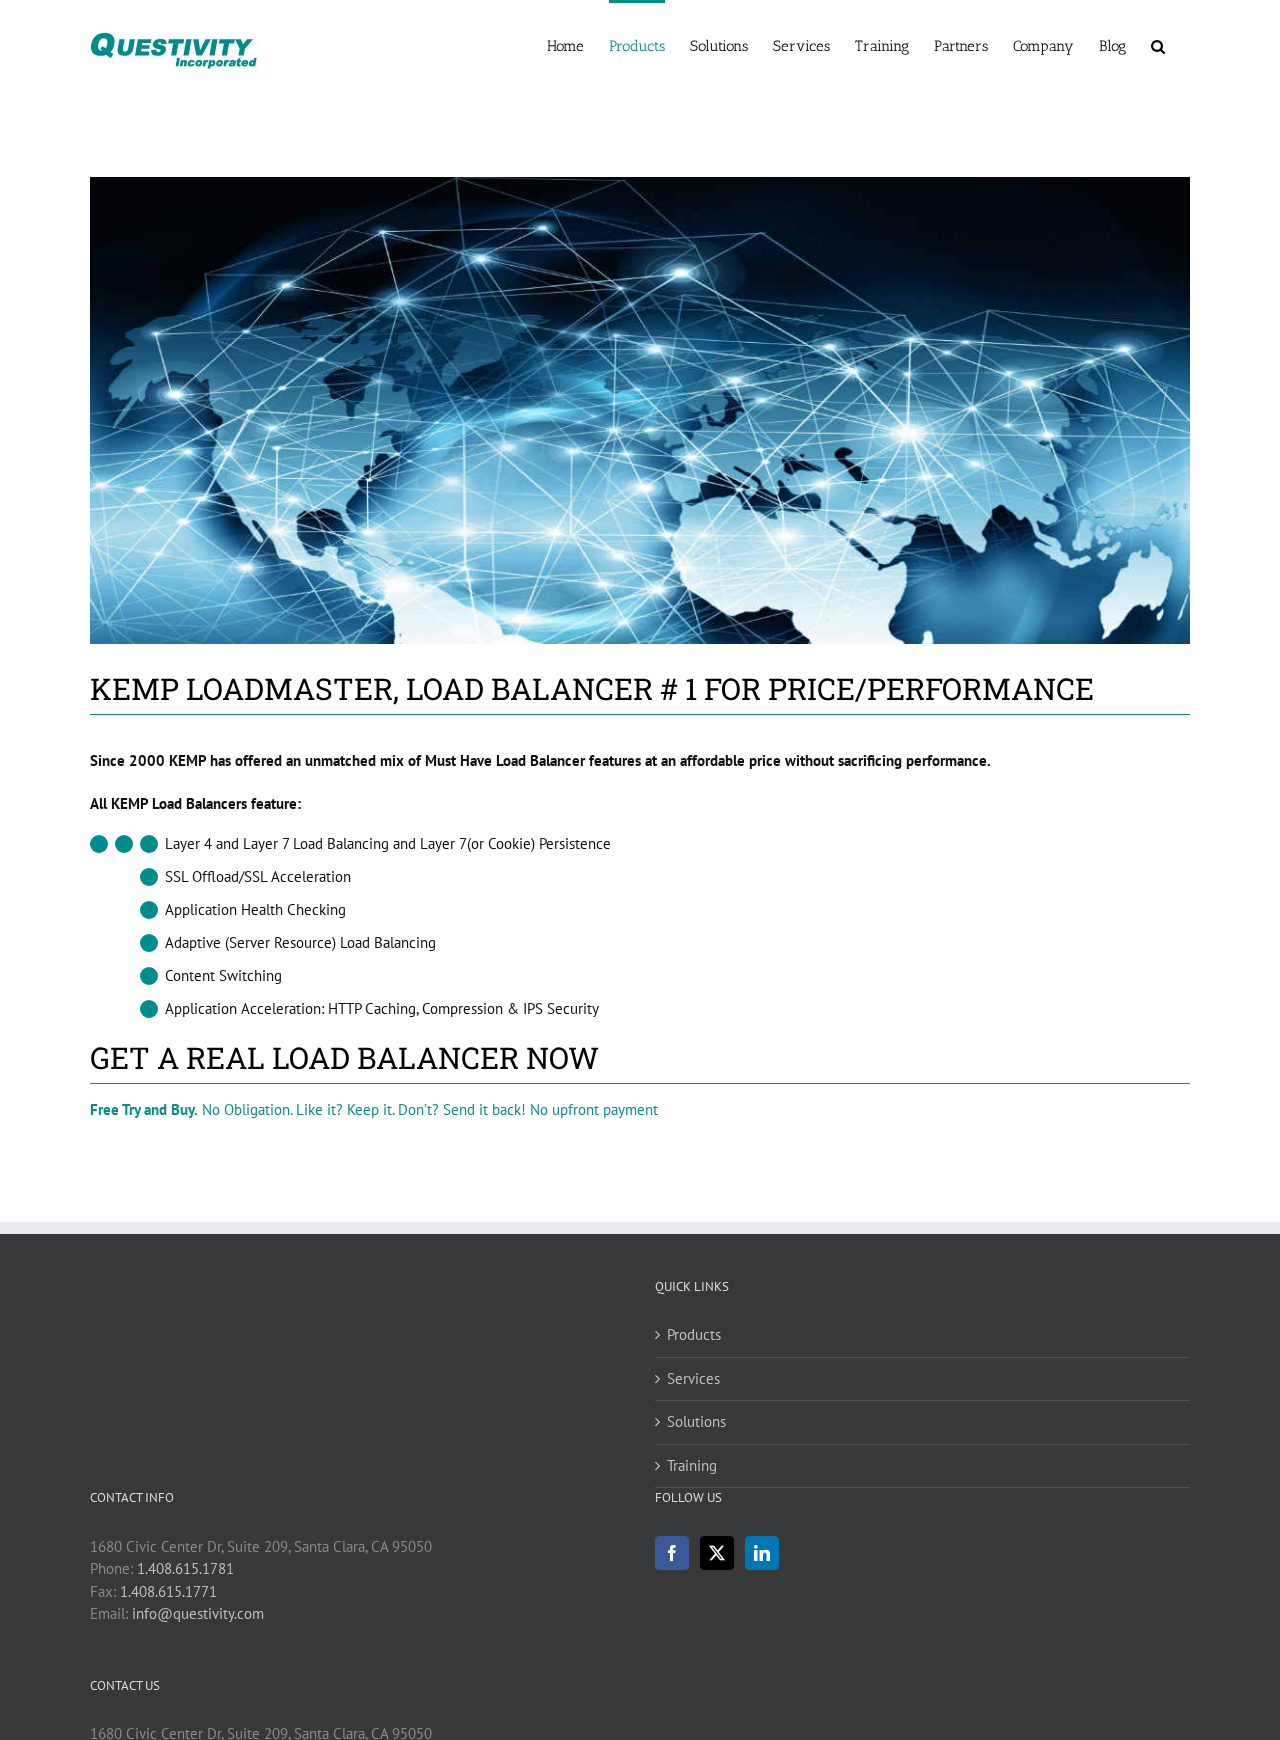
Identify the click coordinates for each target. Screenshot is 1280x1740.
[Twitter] (717, 1553)
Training (692, 1465)
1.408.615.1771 (168, 1591)
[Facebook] (672, 1553)
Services (693, 1378)
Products (694, 1334)
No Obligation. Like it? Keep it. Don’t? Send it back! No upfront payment (374, 1109)
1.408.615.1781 (185, 1568)
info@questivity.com (198, 1613)
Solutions (696, 1421)
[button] (1158, 45)
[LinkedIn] (762, 1553)
